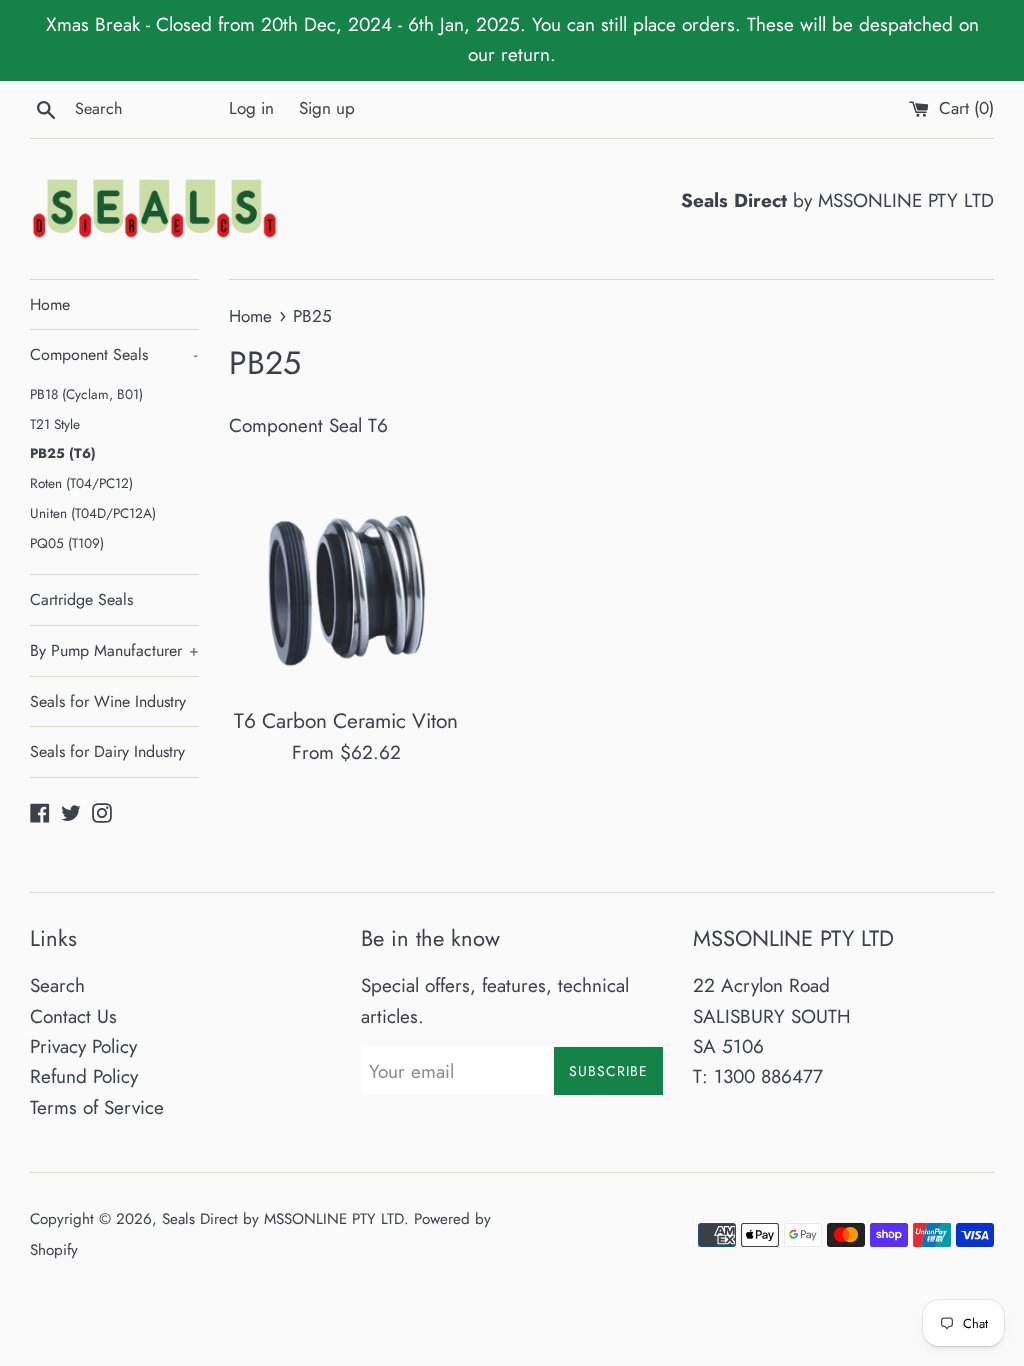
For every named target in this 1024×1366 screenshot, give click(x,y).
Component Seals (113, 354)
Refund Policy (84, 1076)
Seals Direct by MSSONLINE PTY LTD (283, 1219)
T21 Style (55, 424)
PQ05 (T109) (67, 543)
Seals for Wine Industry (108, 701)
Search (57, 985)
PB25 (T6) (63, 453)
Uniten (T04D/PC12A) (93, 513)
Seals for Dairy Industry (107, 751)
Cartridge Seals (81, 599)
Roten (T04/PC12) (81, 483)
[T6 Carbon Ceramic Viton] (346, 575)
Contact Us (73, 1016)
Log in (251, 108)
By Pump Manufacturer (114, 650)
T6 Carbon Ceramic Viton (346, 721)
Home (50, 304)
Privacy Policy (83, 1046)
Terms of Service (97, 1107)
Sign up (327, 108)
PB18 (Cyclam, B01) (86, 394)
